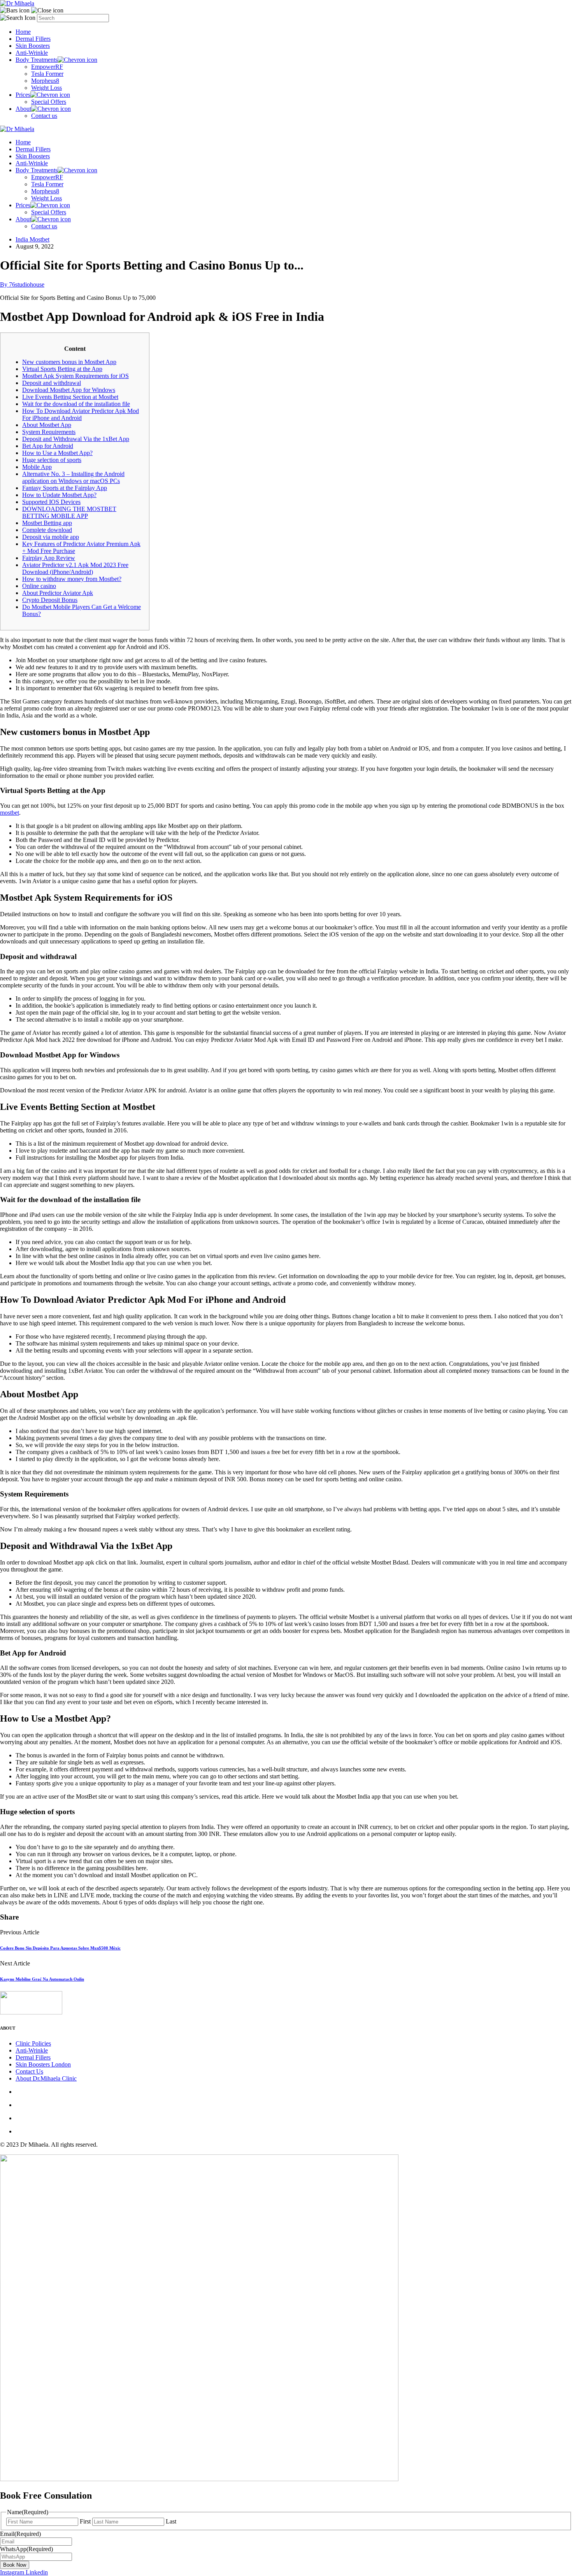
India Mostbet (32, 239)
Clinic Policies (33, 2043)
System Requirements (49, 432)
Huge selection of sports (52, 460)
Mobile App (37, 467)
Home (23, 32)
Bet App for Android (48, 446)
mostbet (10, 813)
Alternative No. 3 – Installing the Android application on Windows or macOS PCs (73, 477)
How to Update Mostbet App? (59, 495)
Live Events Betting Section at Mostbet (70, 397)
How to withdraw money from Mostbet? (72, 579)
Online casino (39, 586)
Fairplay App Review (49, 558)
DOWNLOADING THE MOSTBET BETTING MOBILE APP (69, 512)
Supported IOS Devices (51, 502)
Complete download (47, 530)
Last (171, 2521)
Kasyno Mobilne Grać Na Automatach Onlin (42, 1979)
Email (20, 2534)
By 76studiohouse (22, 284)
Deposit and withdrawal (52, 383)
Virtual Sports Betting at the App (62, 369)
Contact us (44, 116)
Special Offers (49, 102)
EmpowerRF (47, 67)
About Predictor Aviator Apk (58, 593)
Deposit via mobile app (51, 537)
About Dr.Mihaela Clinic (46, 2078)
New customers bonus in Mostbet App (69, 362)
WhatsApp (26, 2549)
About (23, 109)
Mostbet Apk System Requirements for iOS (75, 376)
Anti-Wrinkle (32, 53)
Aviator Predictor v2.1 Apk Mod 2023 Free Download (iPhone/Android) (75, 568)
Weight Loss (46, 88)
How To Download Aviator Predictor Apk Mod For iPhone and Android (81, 414)
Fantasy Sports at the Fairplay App (65, 488)
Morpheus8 (45, 81)
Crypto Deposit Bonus (50, 600)
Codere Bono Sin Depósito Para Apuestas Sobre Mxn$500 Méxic (60, 1948)
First (85, 2521)
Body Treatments (37, 60)
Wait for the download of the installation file (76, 404)
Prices (23, 95)
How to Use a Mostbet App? (57, 453)
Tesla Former (47, 74)
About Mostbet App (47, 425)
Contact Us (29, 2071)
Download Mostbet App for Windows (69, 390)
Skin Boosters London (43, 2064)
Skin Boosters (33, 46)
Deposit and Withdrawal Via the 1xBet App (76, 439)
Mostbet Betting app (47, 523)
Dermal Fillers (33, 39)
